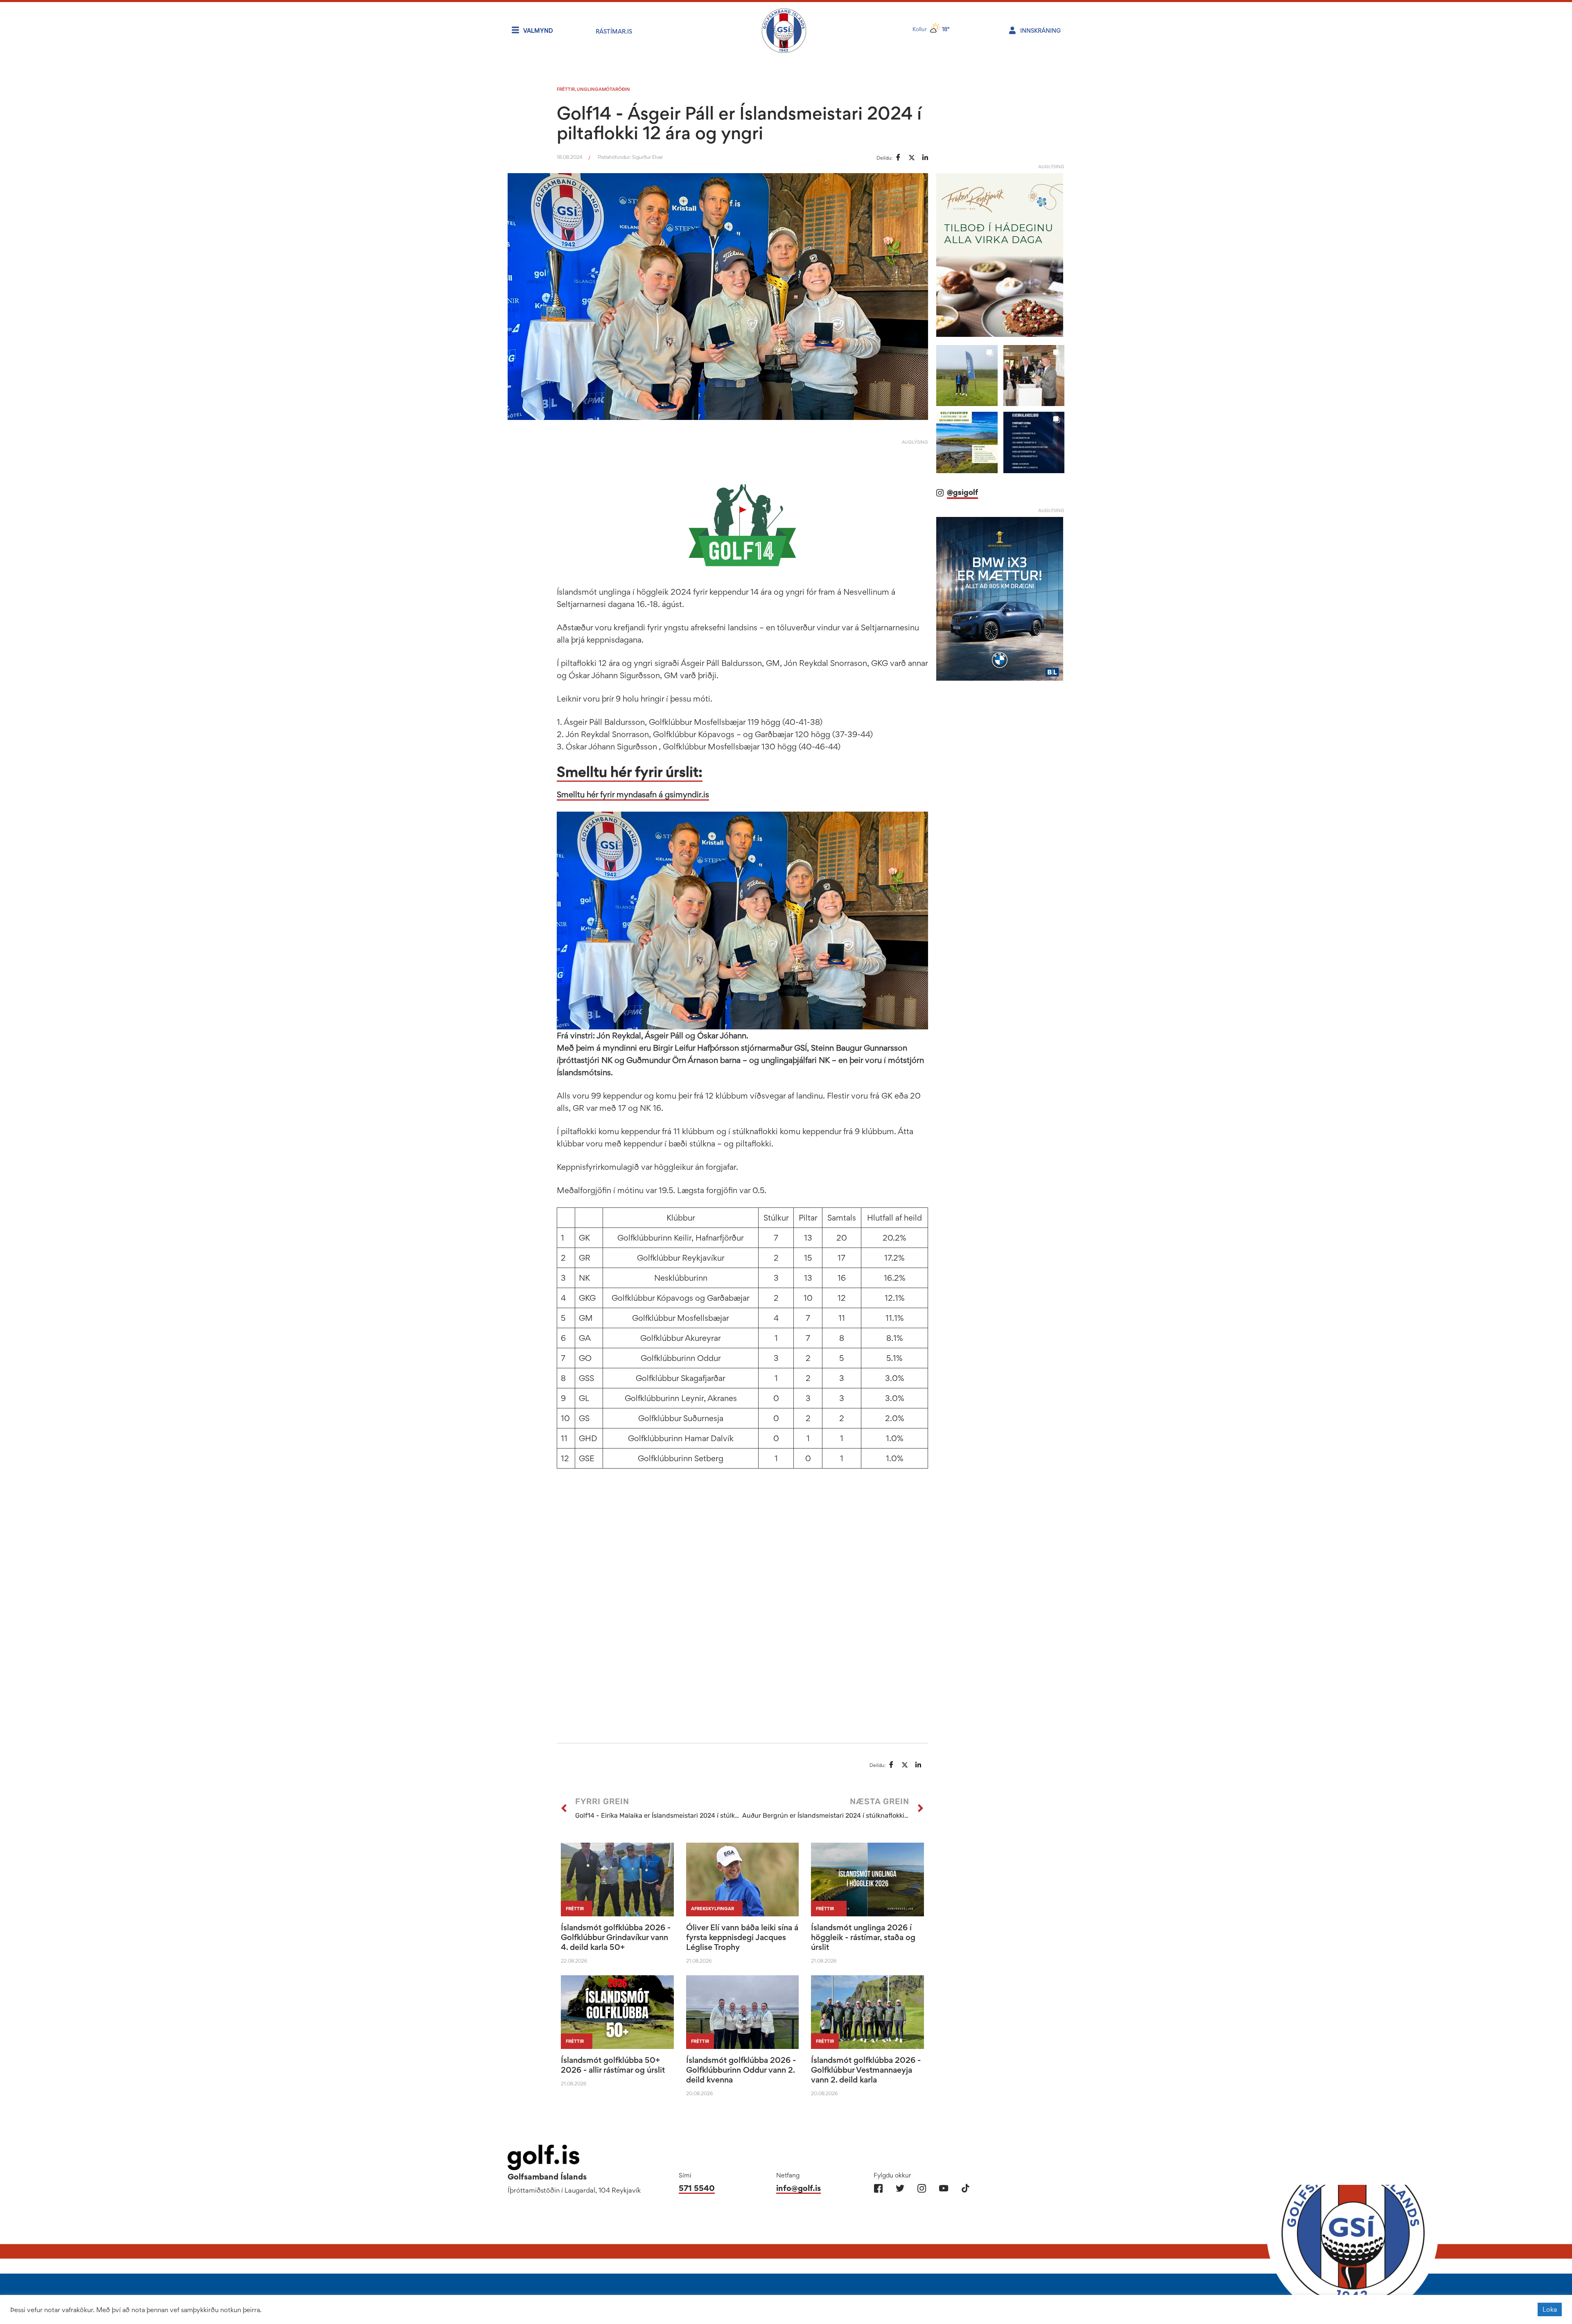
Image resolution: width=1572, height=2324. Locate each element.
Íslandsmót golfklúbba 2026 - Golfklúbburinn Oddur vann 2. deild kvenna (741, 2070)
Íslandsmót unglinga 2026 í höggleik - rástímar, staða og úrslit (863, 1937)
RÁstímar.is (614, 31)
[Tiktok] (965, 2188)
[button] (967, 376)
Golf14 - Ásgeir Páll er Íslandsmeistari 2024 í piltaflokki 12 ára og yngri (739, 123)
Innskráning (1040, 30)
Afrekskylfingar (713, 1909)
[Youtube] (943, 2188)
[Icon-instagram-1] (922, 2188)
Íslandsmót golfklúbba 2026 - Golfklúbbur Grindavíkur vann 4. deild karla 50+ (616, 1937)
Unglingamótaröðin (603, 89)
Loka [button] (1550, 2309)
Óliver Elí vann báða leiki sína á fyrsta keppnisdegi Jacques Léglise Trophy (742, 1937)
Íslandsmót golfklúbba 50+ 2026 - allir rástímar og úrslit (613, 2065)
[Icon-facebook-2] (878, 2188)
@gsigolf (962, 492)
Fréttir (566, 89)
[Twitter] (900, 2188)
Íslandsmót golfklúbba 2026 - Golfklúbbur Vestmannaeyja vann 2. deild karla (866, 2070)
